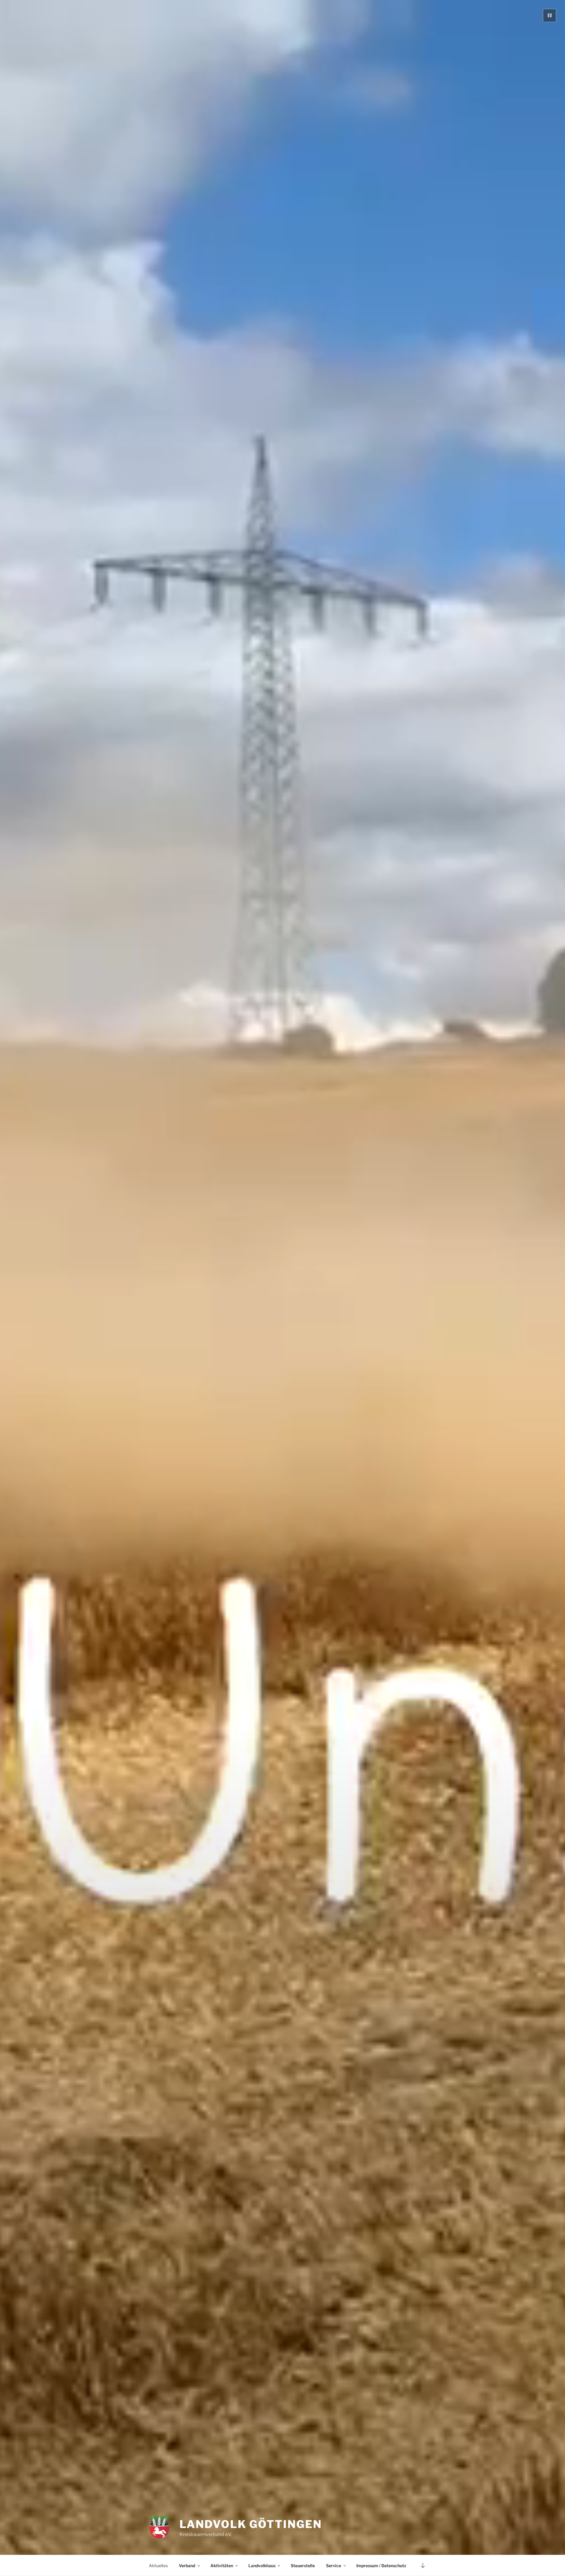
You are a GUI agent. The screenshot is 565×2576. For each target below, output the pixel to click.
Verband (187, 2566)
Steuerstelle (303, 2566)
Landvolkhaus (262, 2566)
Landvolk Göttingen (251, 2524)
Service (334, 2566)
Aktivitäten (222, 2566)
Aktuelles (158, 2566)
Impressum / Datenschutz (381, 2566)
